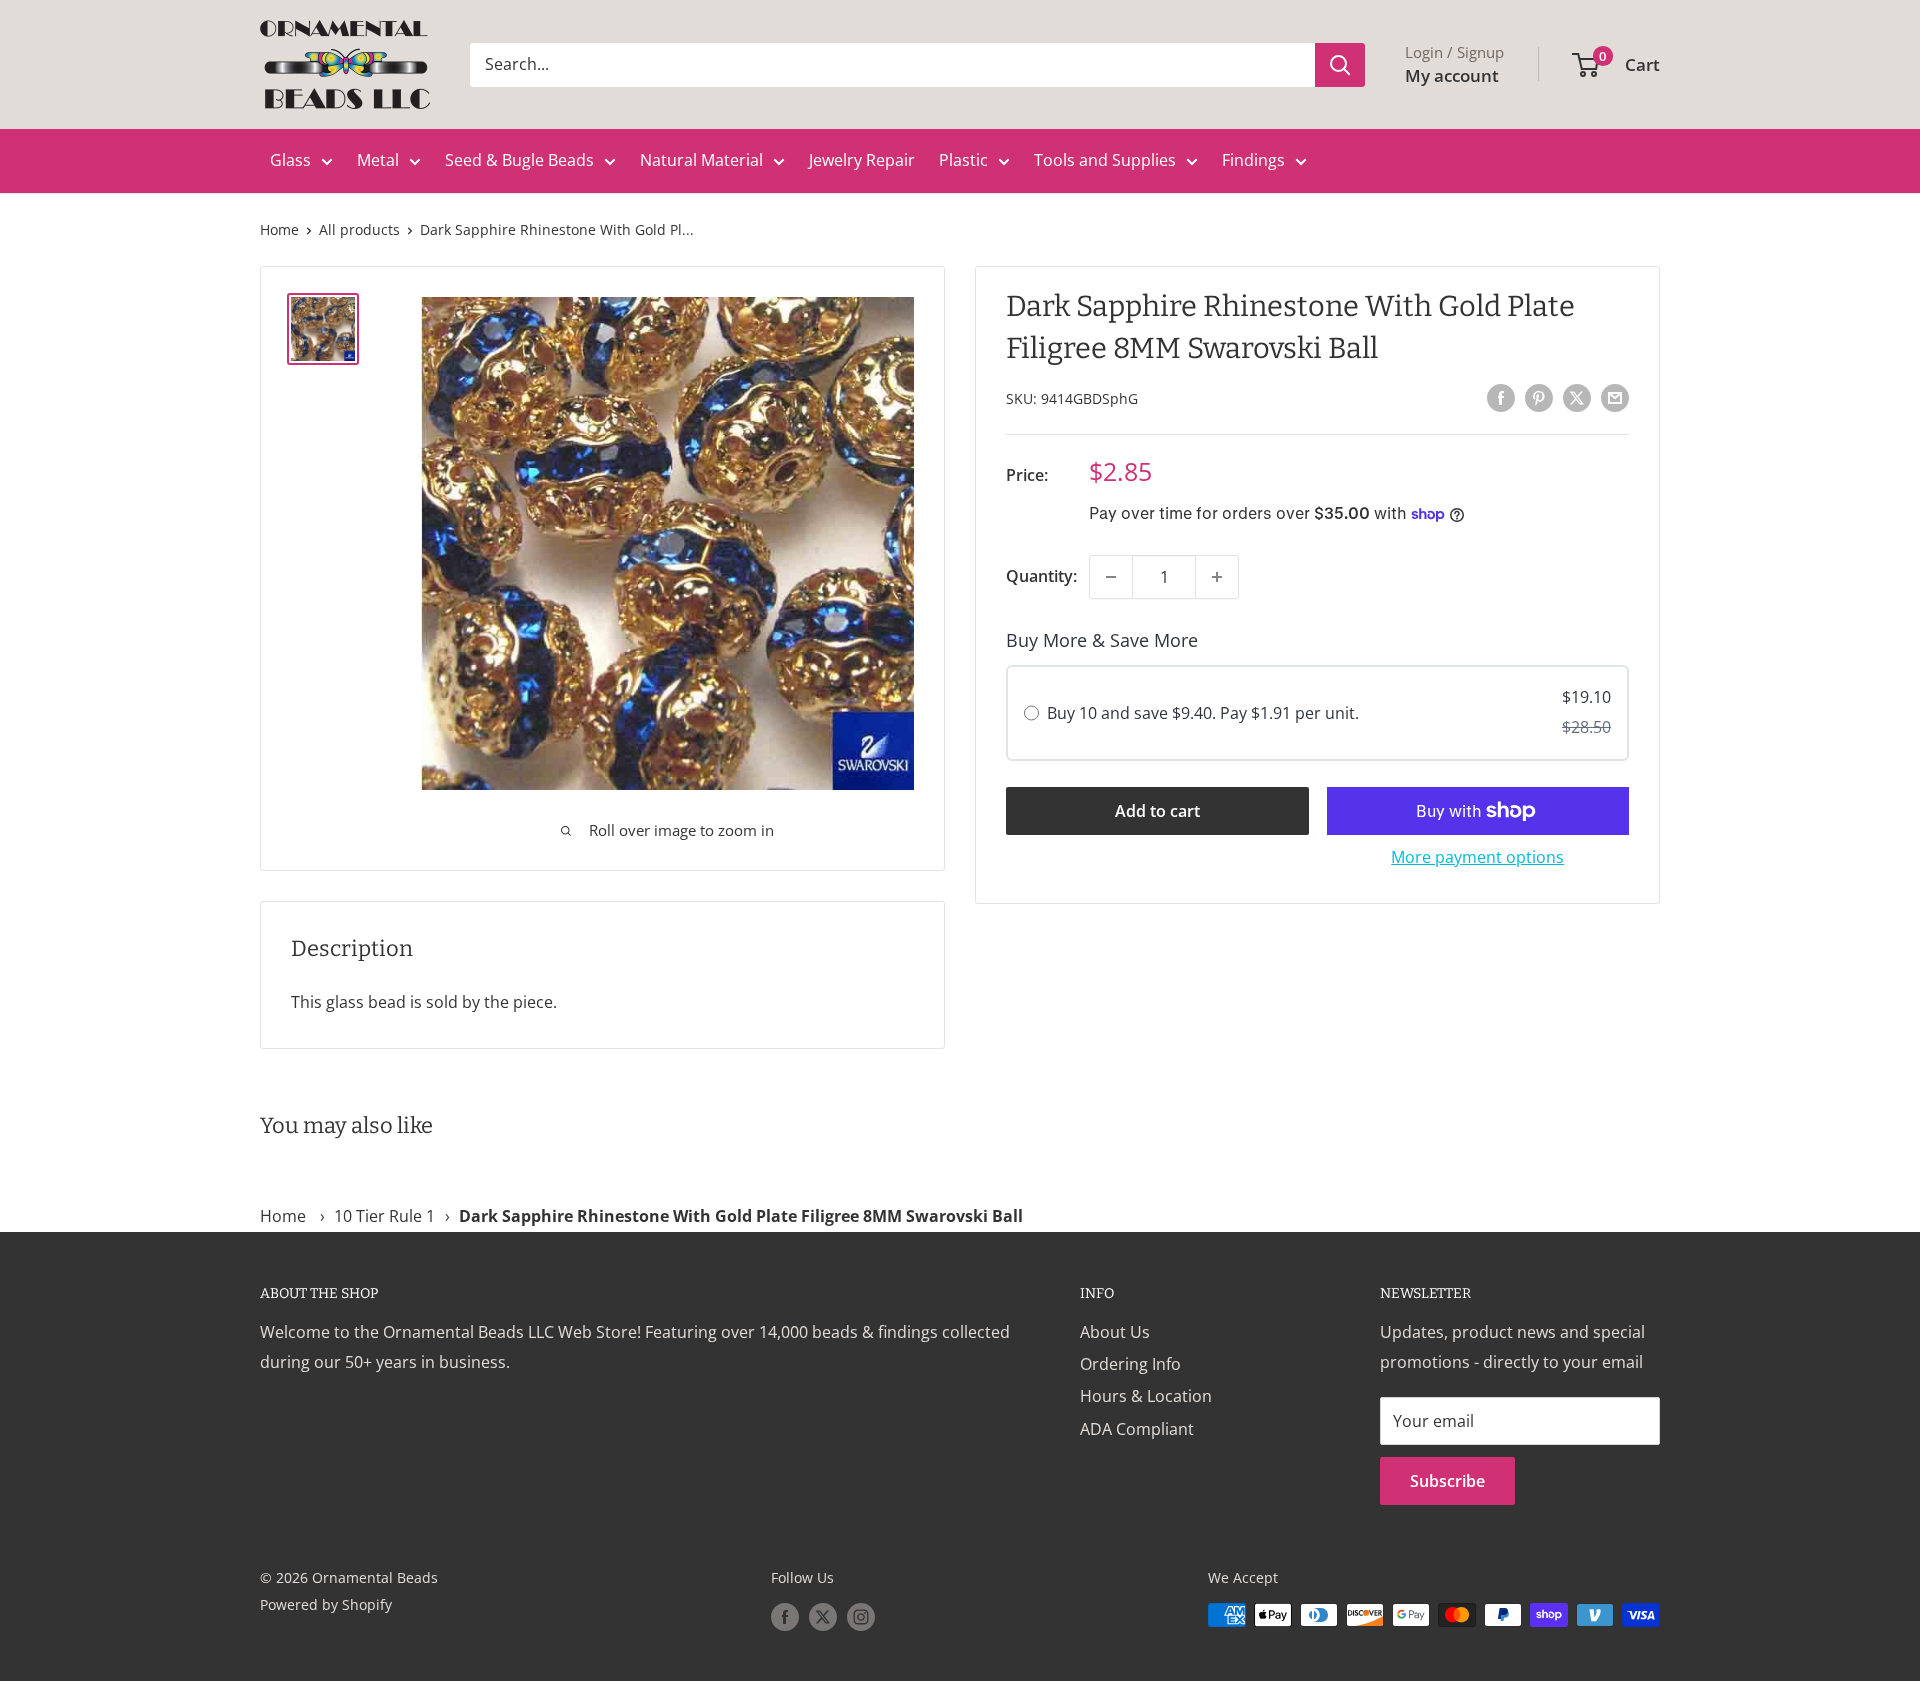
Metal (378, 160)
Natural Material (701, 160)
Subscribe (1447, 1481)
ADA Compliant (1137, 1429)
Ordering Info (1130, 1364)
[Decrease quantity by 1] (1111, 577)
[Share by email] (1615, 397)
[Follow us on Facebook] (785, 1617)
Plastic (963, 160)
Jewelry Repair (862, 160)
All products (359, 229)
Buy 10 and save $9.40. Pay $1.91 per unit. (1203, 713)
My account (1452, 75)
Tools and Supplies (1105, 160)
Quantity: (1041, 576)
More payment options (1477, 857)
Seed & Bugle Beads (519, 160)
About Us (1115, 1332)
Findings (1253, 160)
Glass (290, 160)
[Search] (1340, 65)
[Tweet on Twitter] (1577, 397)
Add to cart (1157, 811)
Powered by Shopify (326, 1604)
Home (279, 229)
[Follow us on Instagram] (861, 1617)
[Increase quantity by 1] (1217, 577)
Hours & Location (1146, 1396)
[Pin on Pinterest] (1539, 397)
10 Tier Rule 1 (384, 1216)
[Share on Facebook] (1501, 397)
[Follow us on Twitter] (823, 1617)
